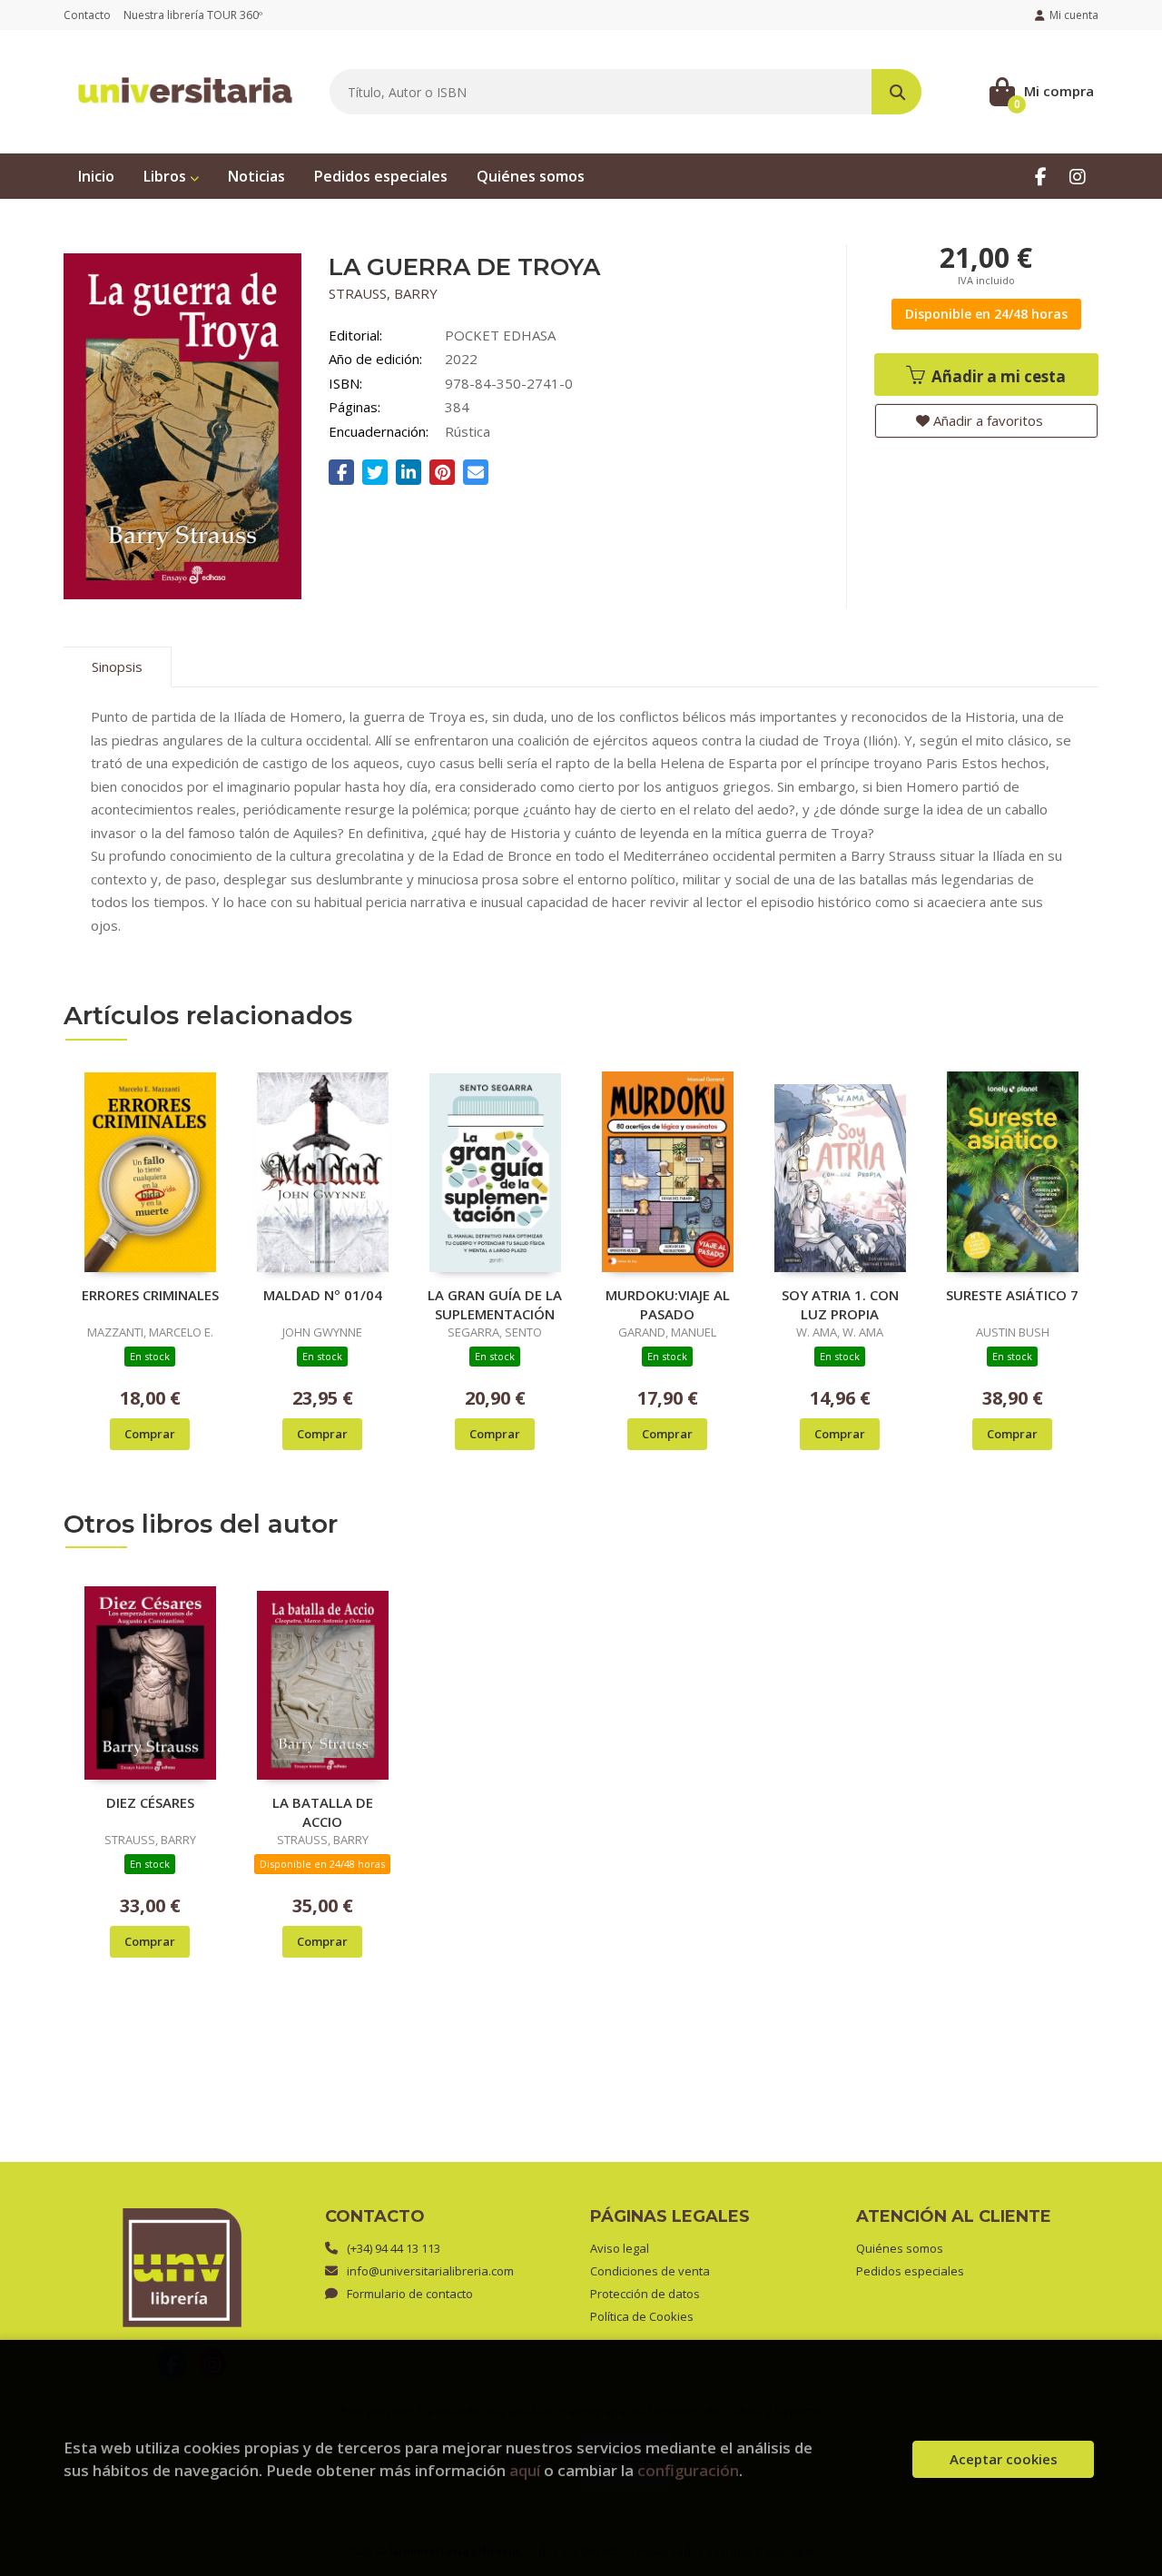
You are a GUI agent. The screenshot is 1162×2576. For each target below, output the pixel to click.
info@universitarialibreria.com (430, 2271)
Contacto (87, 15)
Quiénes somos (900, 2248)
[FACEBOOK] (1041, 176)
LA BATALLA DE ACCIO (323, 1811)
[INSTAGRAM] (1077, 176)
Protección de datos (645, 2294)
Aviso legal (620, 2248)
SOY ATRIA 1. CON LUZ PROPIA (840, 1304)
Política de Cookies (642, 2316)
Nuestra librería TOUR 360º (193, 15)
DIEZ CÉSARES (150, 1802)
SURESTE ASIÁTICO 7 (1012, 1295)
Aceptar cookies (1004, 2459)
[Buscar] (896, 92)
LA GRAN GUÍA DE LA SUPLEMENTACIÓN (495, 1304)
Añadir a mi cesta (997, 376)
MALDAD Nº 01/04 (323, 1295)
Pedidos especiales (910, 2271)
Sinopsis (117, 666)
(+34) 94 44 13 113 (394, 2248)
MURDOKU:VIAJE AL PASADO (668, 1304)
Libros (167, 176)
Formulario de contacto (410, 2294)
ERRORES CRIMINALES (150, 1295)
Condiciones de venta (650, 2271)
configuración (688, 2470)
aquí (525, 2470)
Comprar (150, 1434)
